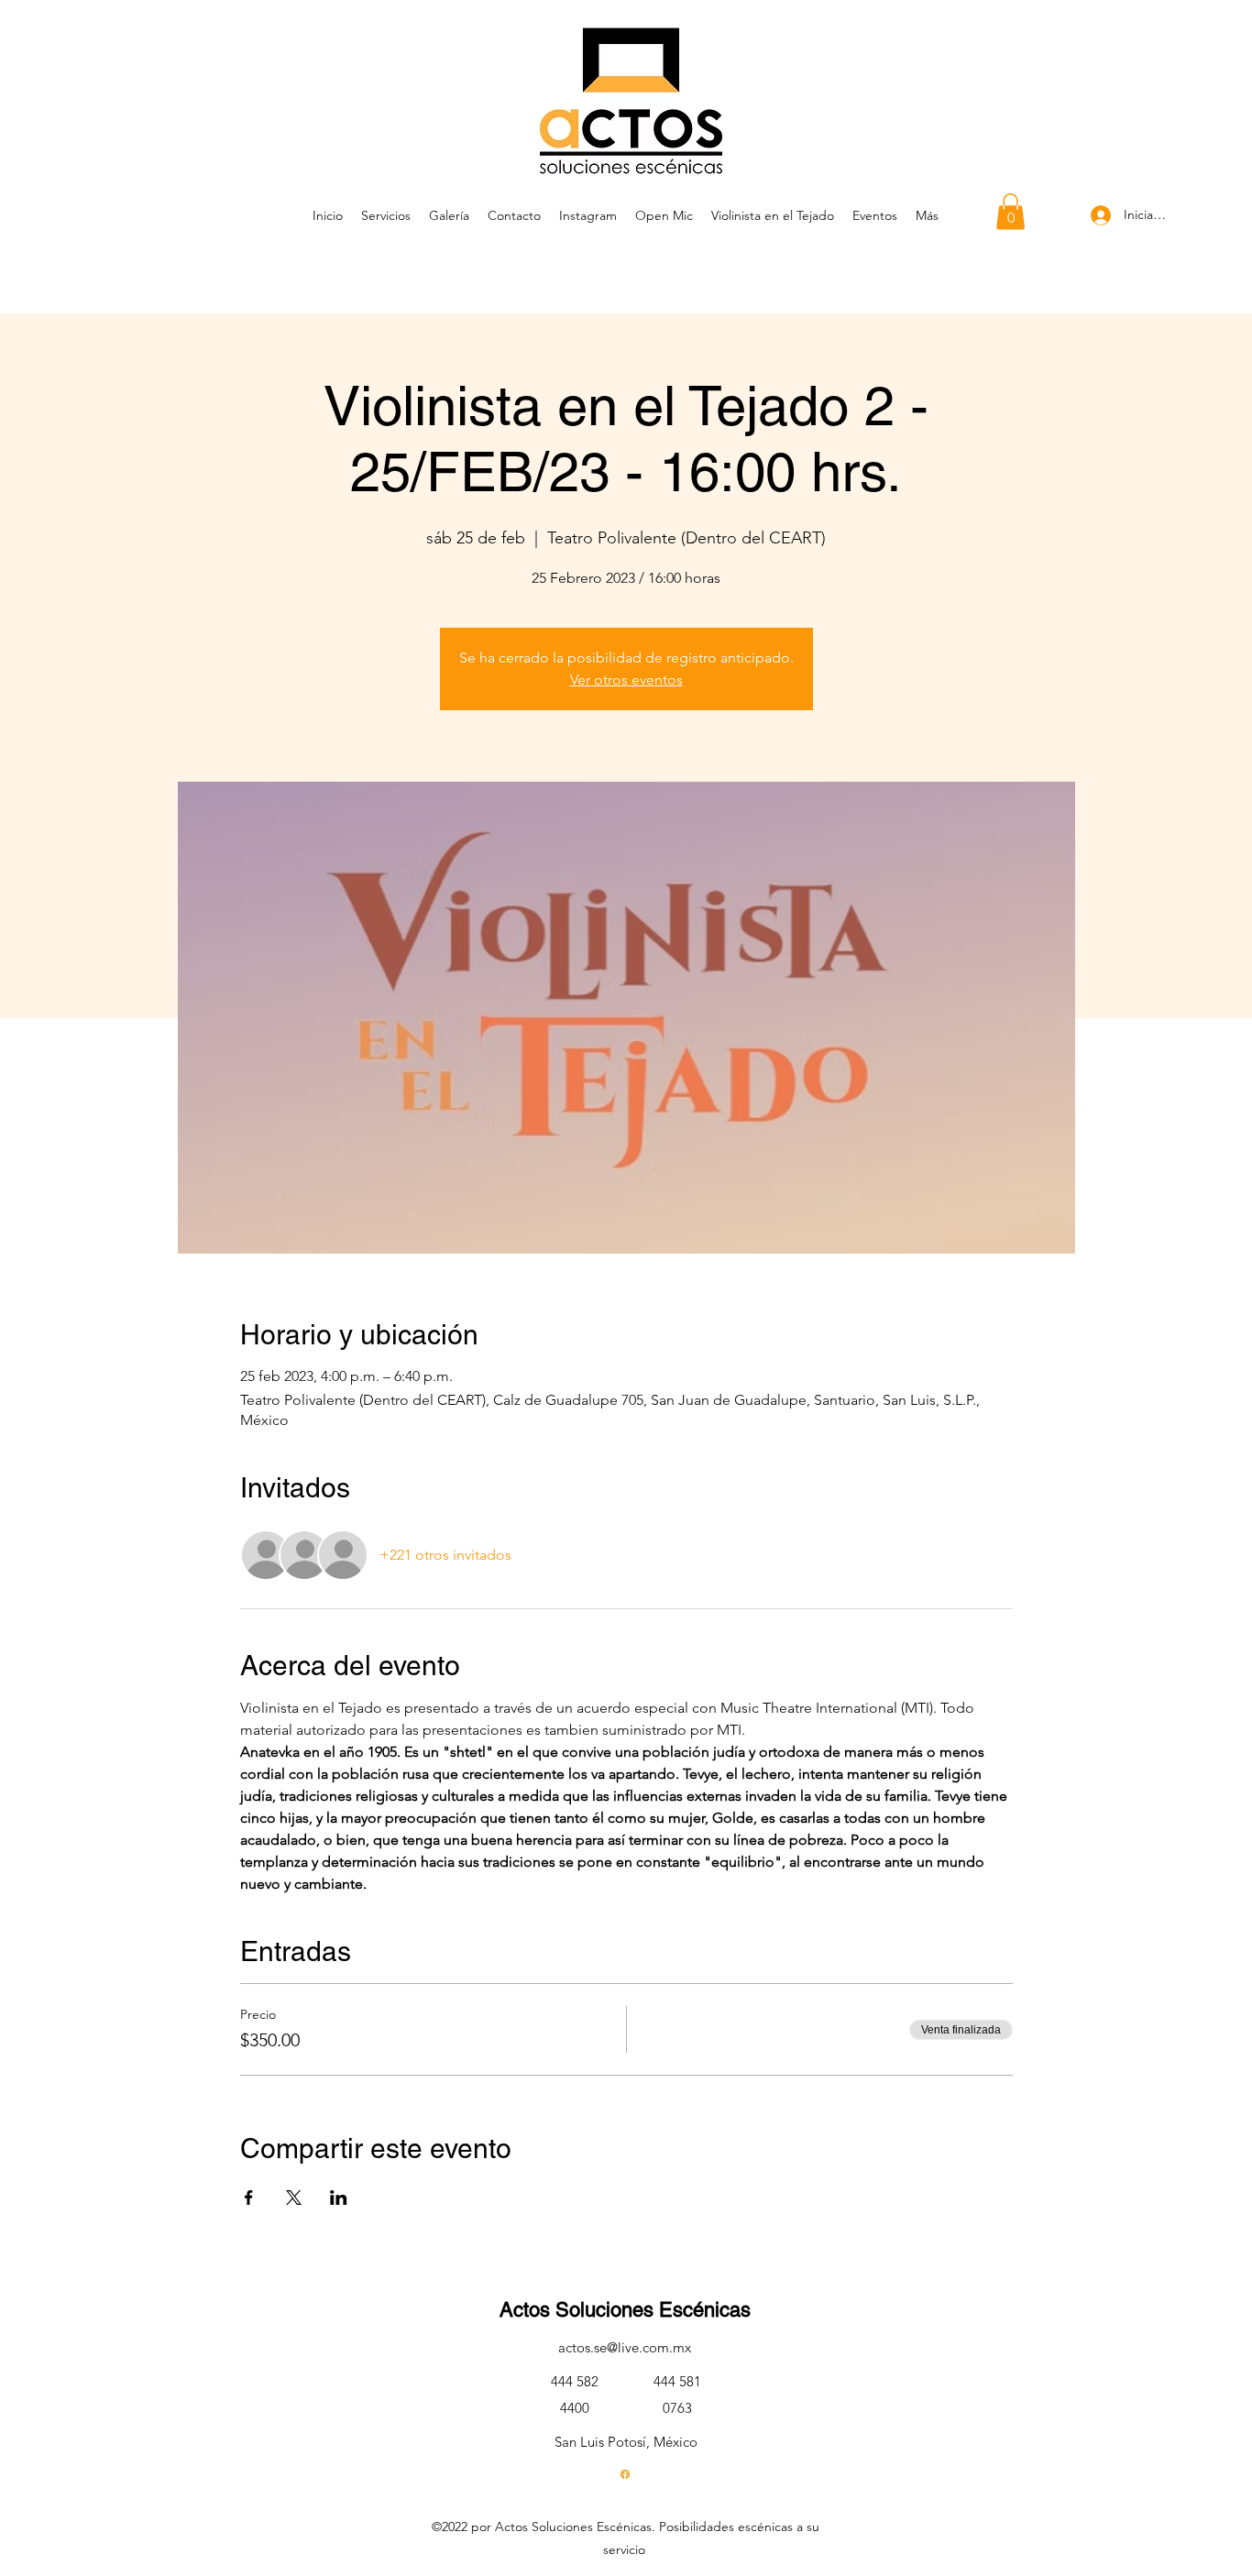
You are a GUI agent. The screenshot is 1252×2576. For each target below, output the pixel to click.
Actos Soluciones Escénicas (625, 2310)
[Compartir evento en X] (294, 2198)
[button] (1010, 211)
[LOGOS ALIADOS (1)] (625, 2474)
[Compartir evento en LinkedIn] (339, 2198)
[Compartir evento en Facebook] (249, 2198)
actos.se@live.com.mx (625, 2347)
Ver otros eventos (626, 680)
